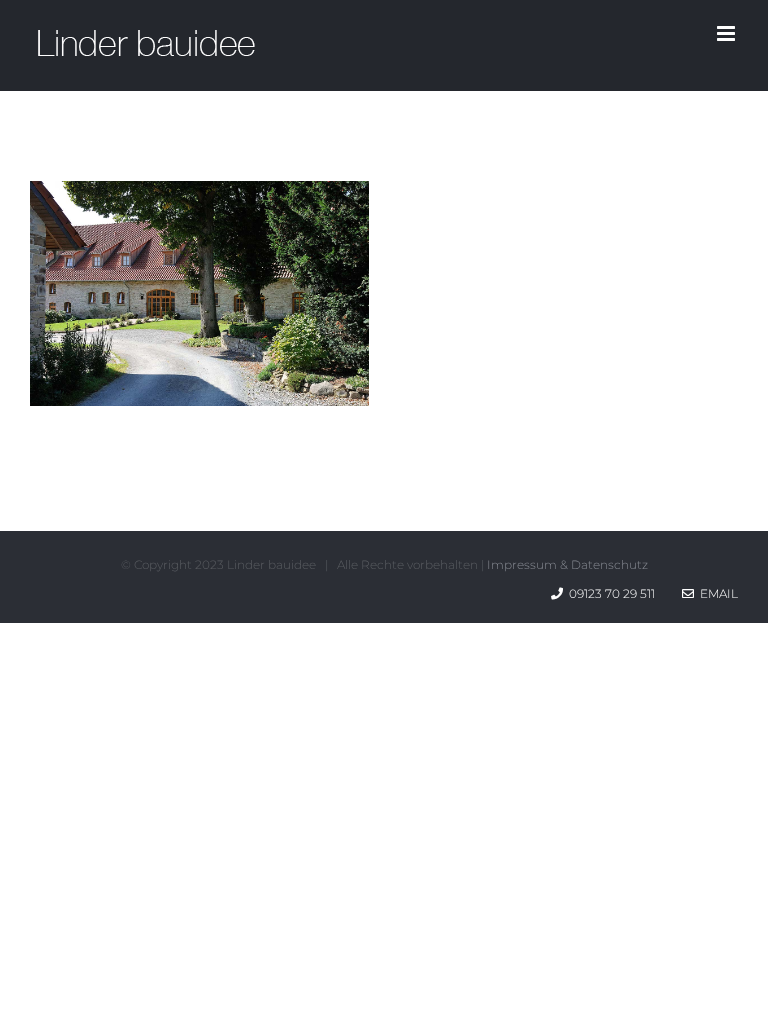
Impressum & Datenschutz (567, 564)
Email (716, 593)
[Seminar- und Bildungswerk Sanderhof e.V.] (199, 197)
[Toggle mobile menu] (727, 33)
